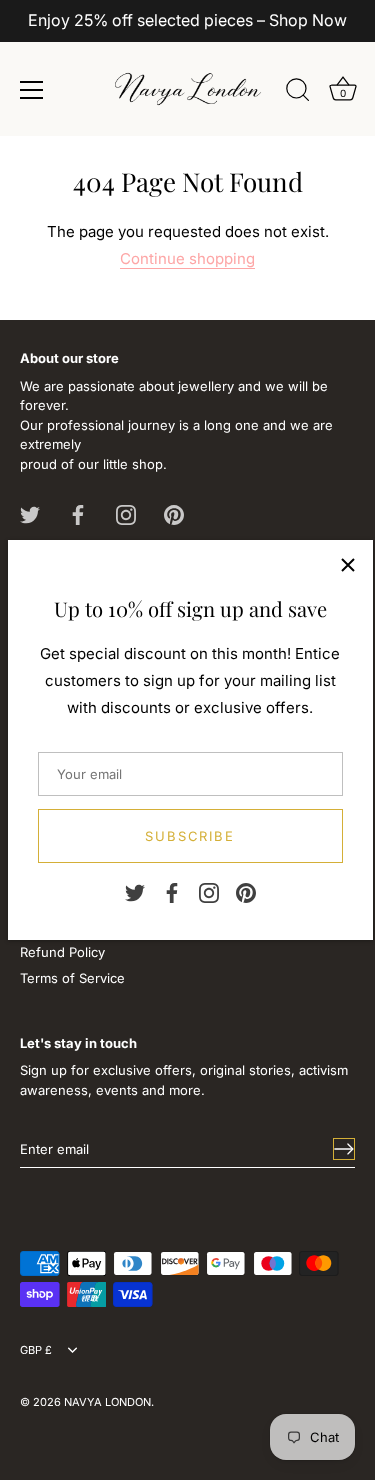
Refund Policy (62, 952)
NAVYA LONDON (107, 1402)
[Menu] (32, 90)
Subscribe (190, 836)
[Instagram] (209, 892)
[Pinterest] (246, 892)
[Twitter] (135, 892)
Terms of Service (72, 978)
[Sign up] (344, 1149)
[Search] (298, 93)
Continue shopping (187, 258)
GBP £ (36, 1350)
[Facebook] (172, 892)
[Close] (348, 565)
